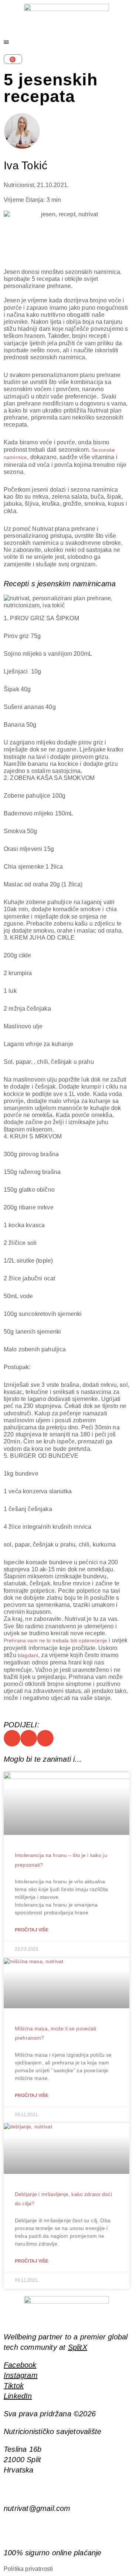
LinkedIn (18, 2396)
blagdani (28, 1655)
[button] (12, 1738)
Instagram (21, 2375)
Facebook (20, 2365)
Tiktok (14, 2386)
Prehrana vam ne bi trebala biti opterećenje (55, 1640)
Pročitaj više (32, 1930)
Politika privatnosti (28, 2569)
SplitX (78, 2347)
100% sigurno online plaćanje (53, 2553)
